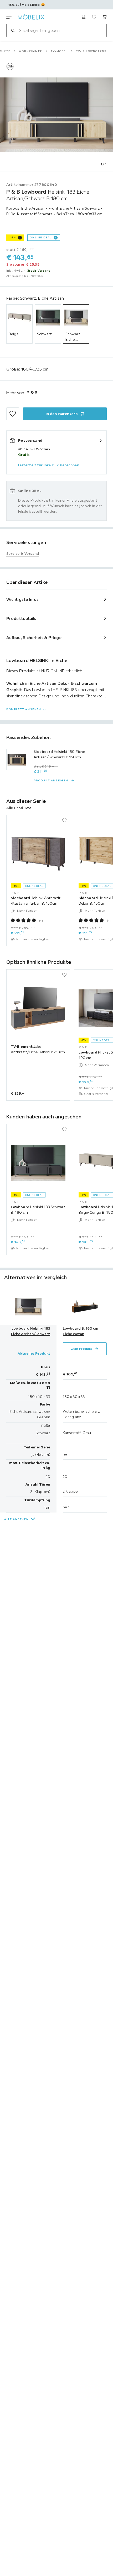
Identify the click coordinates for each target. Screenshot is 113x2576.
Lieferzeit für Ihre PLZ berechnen (49, 465)
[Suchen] (13, 30)
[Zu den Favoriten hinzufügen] (13, 414)
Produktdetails (21, 618)
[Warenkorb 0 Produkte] (105, 17)
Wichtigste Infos (23, 599)
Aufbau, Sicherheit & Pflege (34, 637)
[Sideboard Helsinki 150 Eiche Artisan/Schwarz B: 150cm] (17, 759)
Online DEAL (41, 237)
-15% (12, 237)
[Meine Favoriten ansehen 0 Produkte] (94, 17)
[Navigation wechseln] (9, 17)
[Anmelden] (84, 17)
